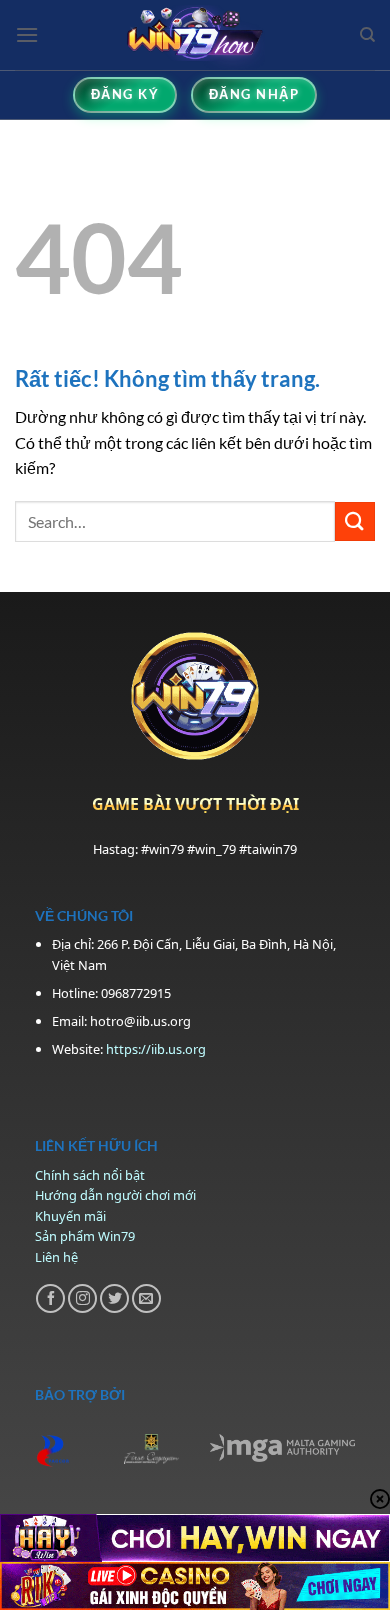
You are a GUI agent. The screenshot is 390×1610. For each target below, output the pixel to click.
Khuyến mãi (70, 1216)
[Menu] (27, 34)
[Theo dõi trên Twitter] (114, 1298)
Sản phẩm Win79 (85, 1236)
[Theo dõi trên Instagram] (82, 1298)
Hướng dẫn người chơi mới (115, 1195)
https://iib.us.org (156, 1049)
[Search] (367, 35)
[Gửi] (355, 521)
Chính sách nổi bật (90, 1175)
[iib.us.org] (195, 35)
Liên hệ (56, 1257)
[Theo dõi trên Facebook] (50, 1298)
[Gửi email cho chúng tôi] (146, 1298)
